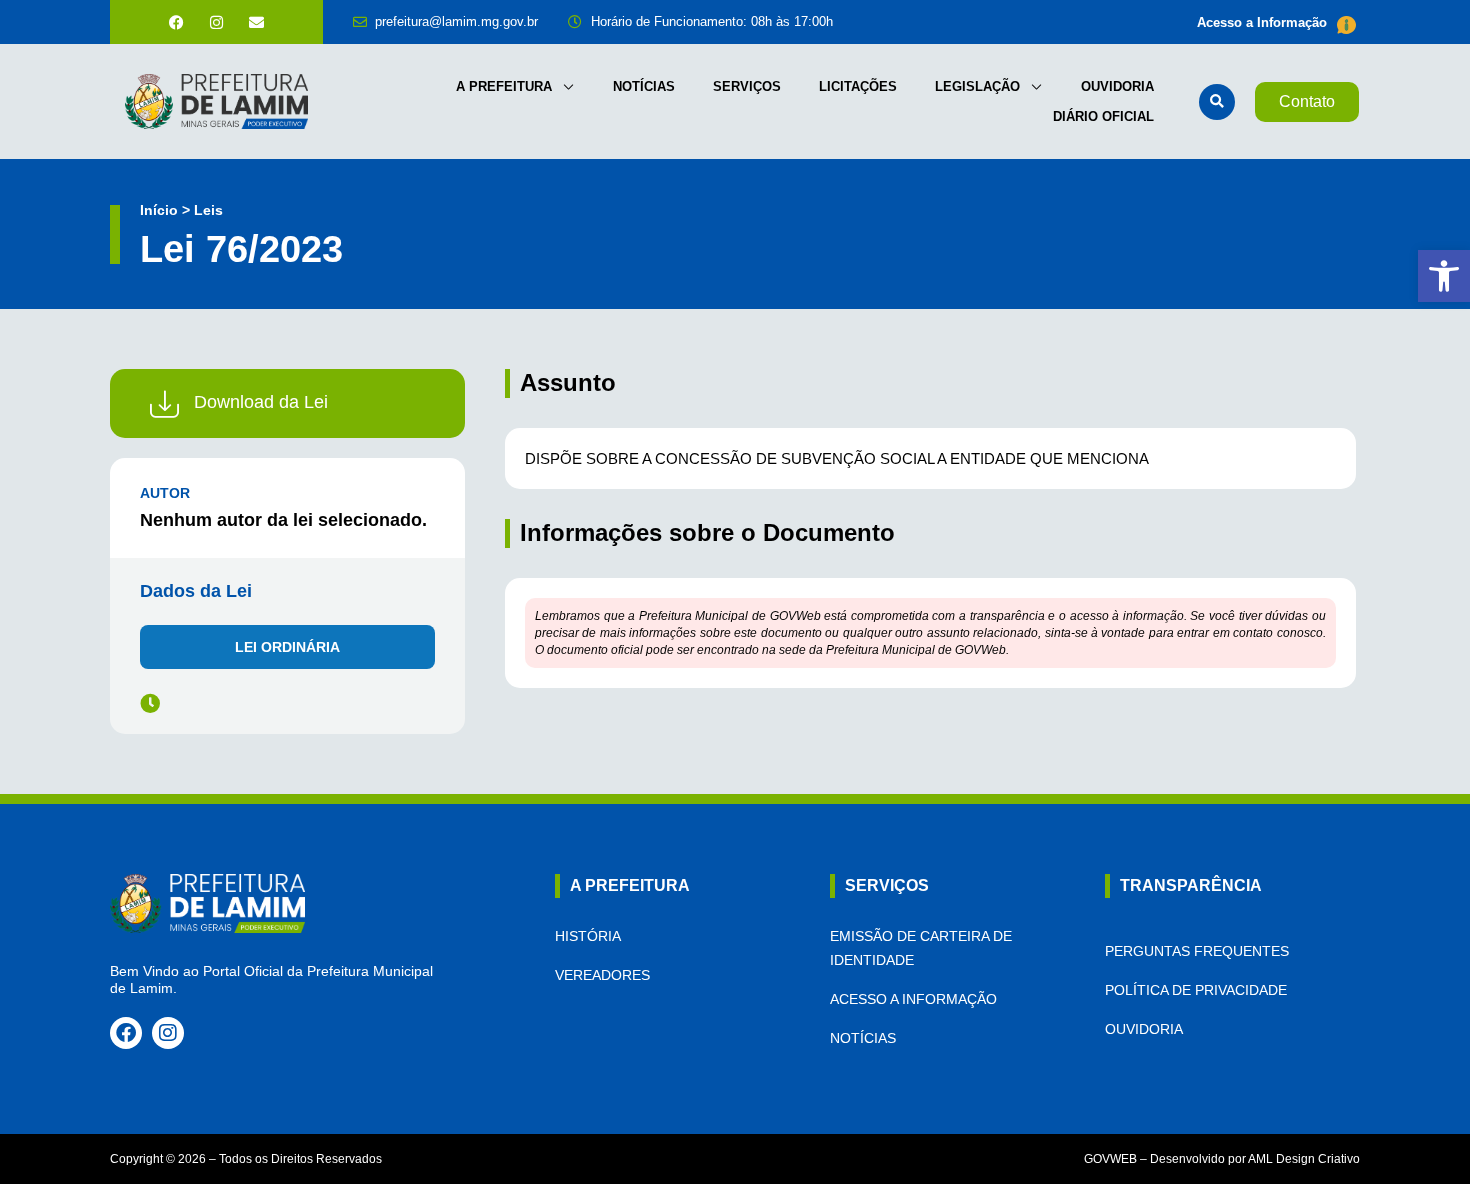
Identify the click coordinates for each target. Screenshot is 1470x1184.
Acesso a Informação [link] (1262, 22)
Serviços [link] (747, 86)
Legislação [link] (977, 86)
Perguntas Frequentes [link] (1197, 951)
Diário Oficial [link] (1103, 116)
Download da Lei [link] (261, 402)
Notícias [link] (644, 86)
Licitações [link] (858, 86)
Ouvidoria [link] (1117, 86)
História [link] (588, 936)
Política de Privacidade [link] (1196, 990)
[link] (1444, 276)
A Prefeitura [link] (504, 86)
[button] (1217, 102)
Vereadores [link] (602, 975)
